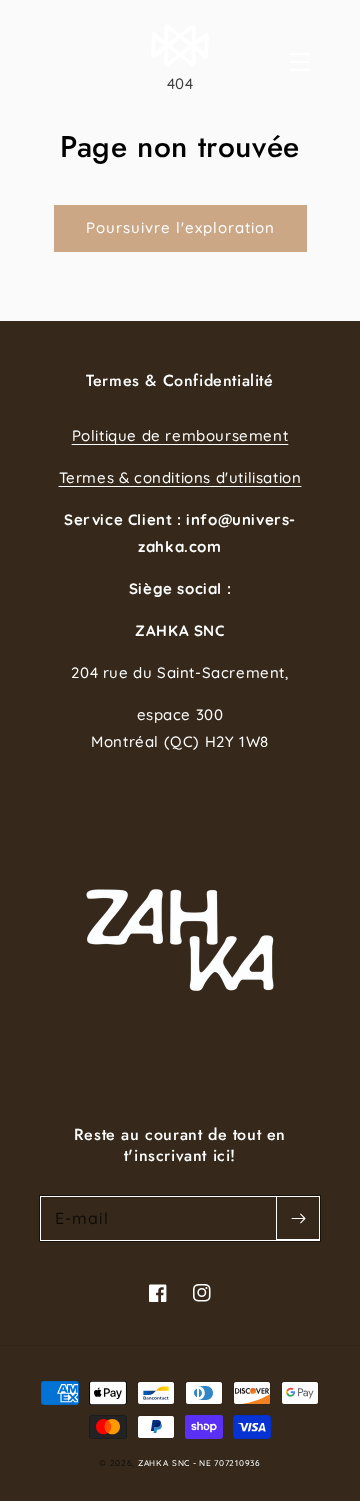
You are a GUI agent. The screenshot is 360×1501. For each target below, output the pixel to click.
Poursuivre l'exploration (180, 227)
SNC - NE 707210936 (216, 1463)
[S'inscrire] (298, 1218)
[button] (322, 62)
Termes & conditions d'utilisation (180, 477)
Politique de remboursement (180, 435)
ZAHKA (153, 1463)
